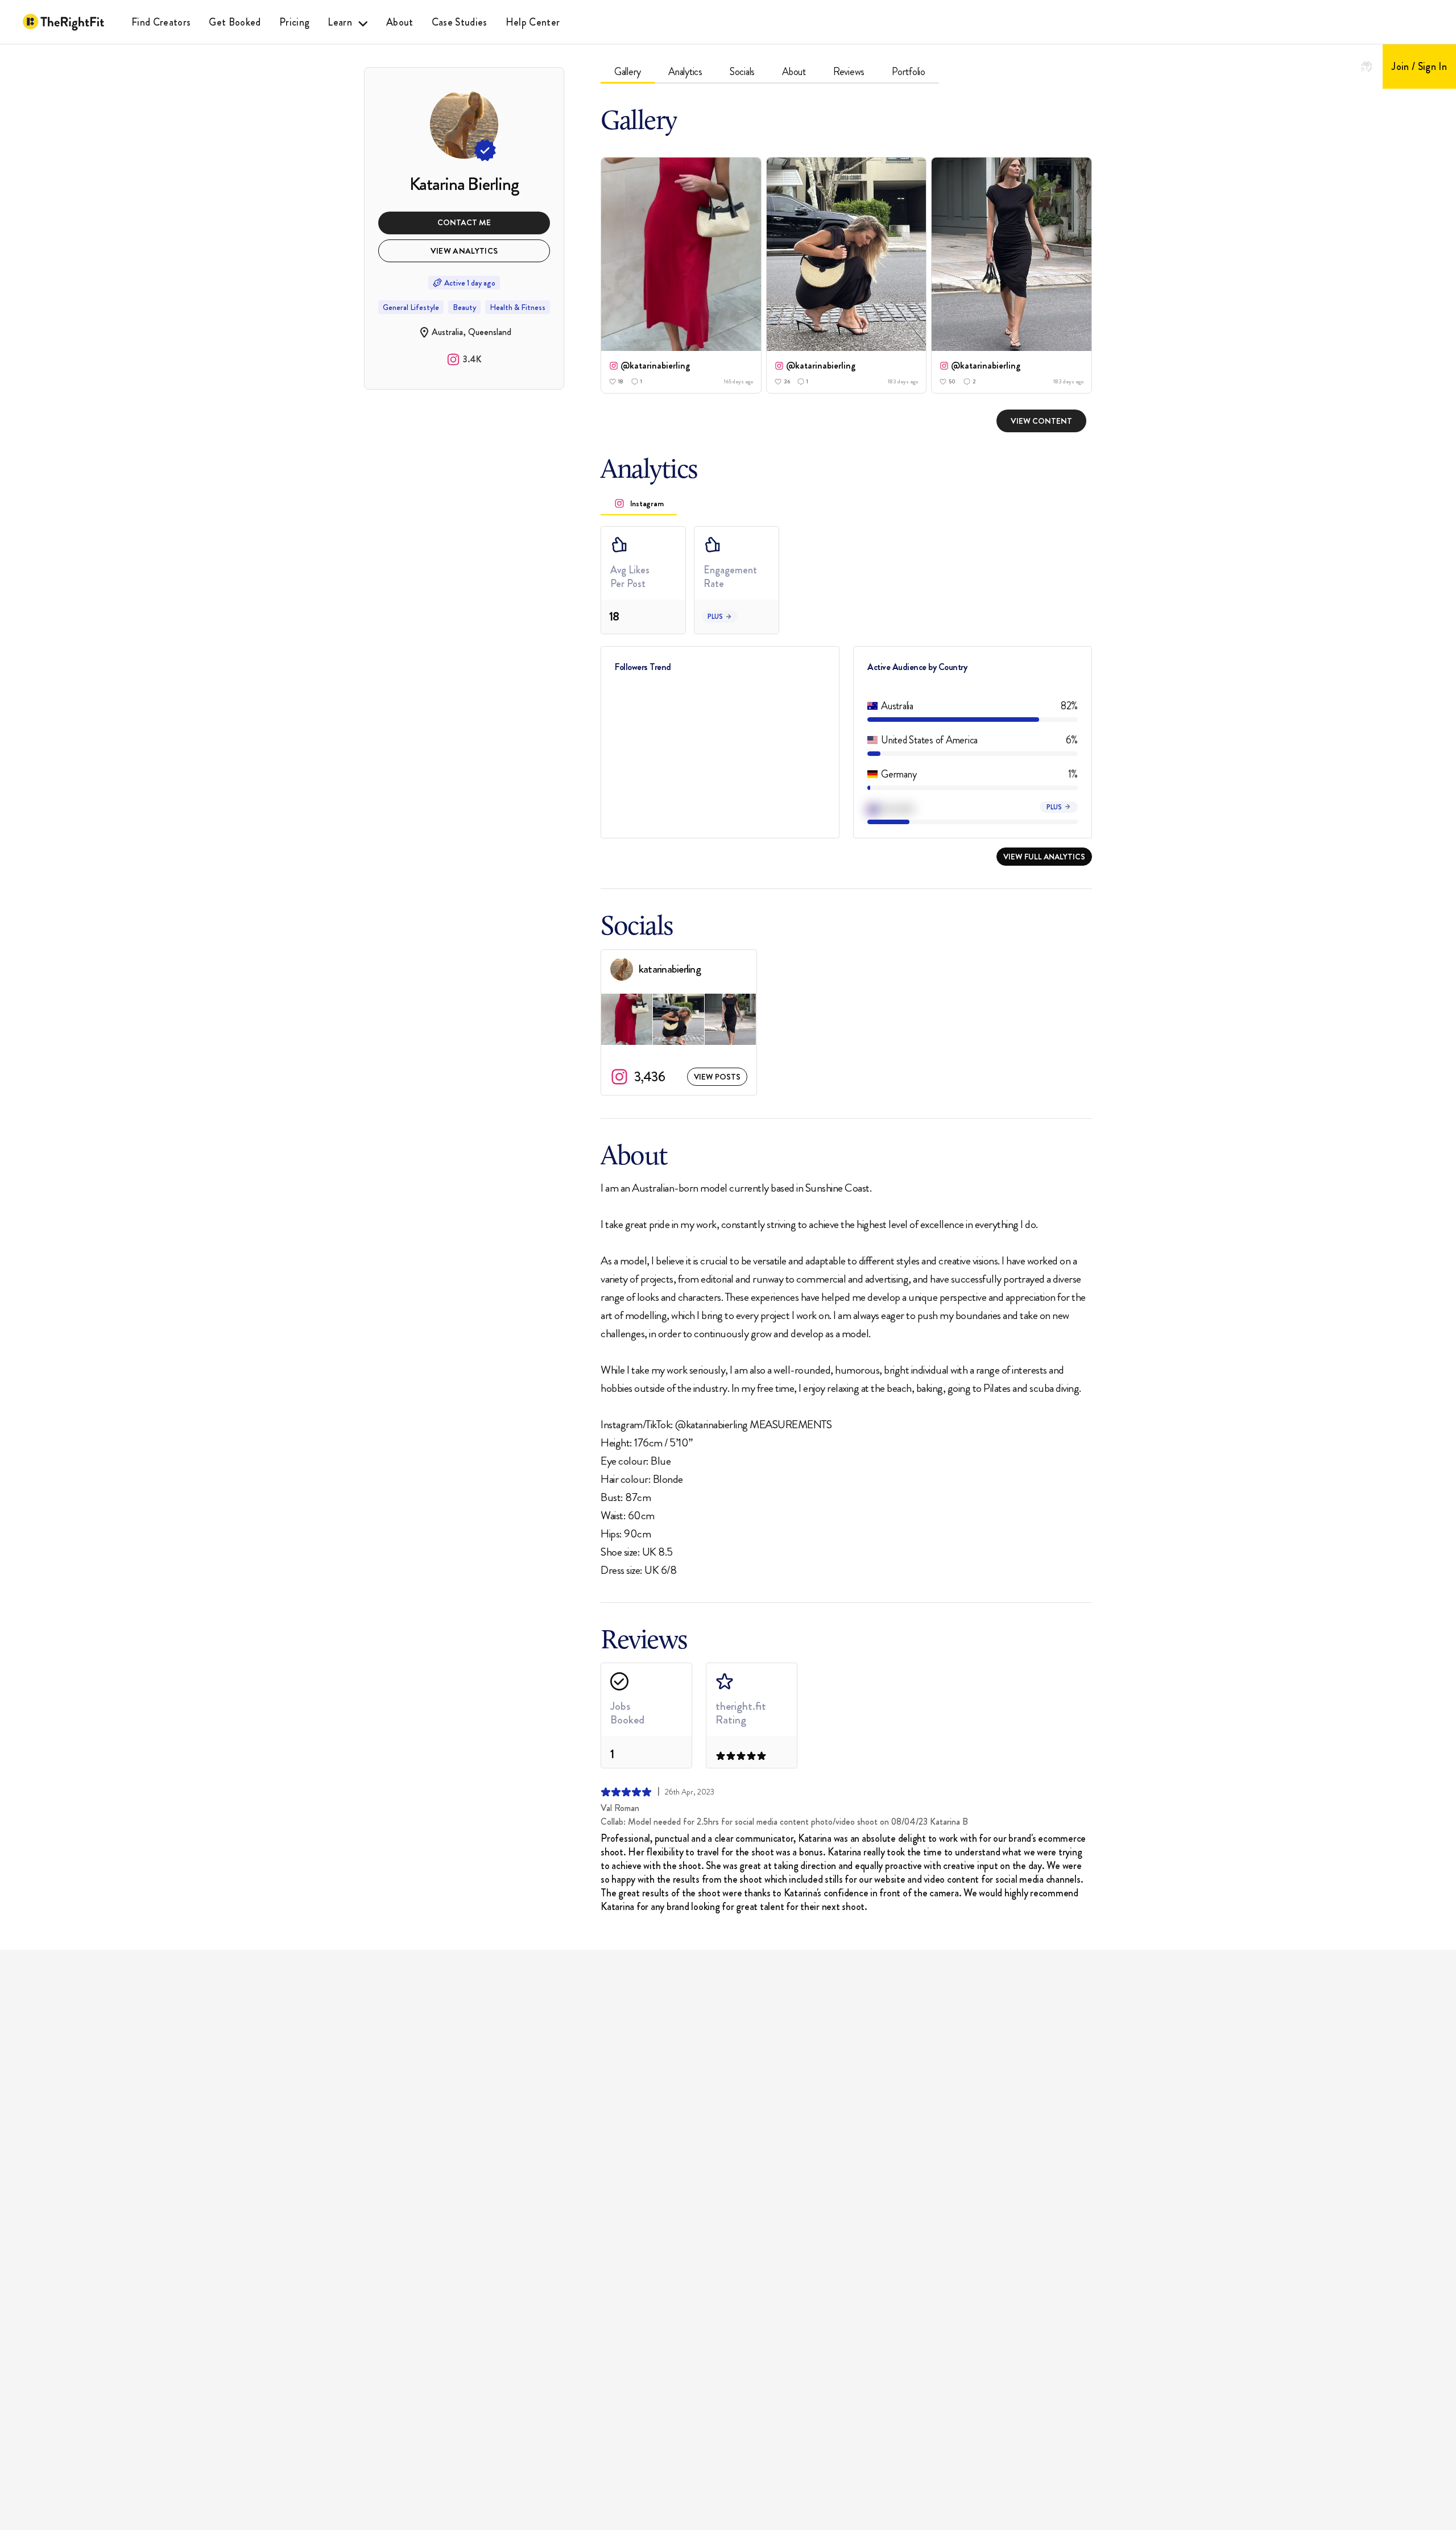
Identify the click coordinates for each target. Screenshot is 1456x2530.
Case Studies (460, 22)
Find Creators (161, 22)
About (400, 22)
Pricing (294, 22)
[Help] (1367, 67)
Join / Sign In (1419, 67)
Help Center (533, 22)
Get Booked (235, 22)
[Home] (63, 22)
